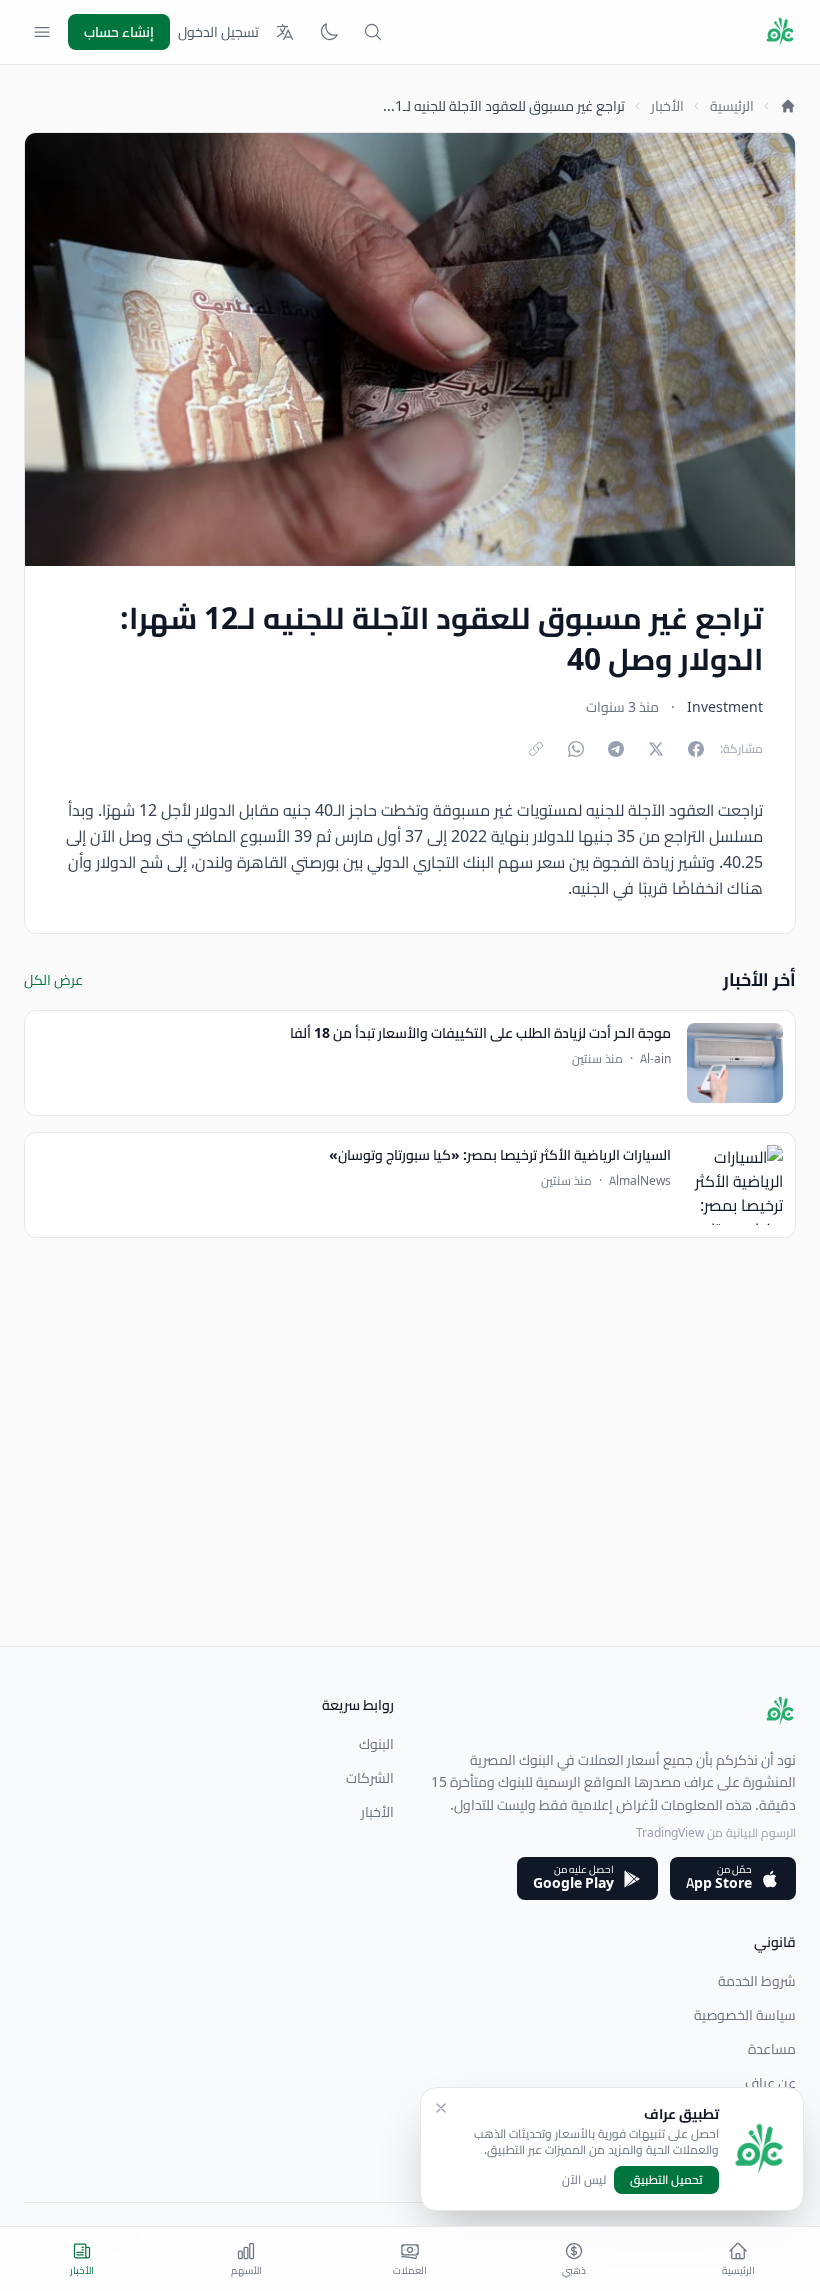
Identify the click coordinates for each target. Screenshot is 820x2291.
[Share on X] (656, 749)
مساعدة (772, 2049)
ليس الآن (584, 2180)
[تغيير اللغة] (285, 32)
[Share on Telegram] (616, 749)
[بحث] (373, 32)
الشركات (370, 1778)
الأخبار (667, 106)
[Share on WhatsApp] (576, 749)
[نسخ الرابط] (536, 749)
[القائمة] (42, 32)
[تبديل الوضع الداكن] (329, 32)
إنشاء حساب (119, 32)
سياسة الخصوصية (745, 2015)
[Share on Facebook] (696, 749)
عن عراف (770, 2083)
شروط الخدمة (757, 1981)
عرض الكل (53, 980)
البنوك (376, 1744)
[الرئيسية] (788, 106)
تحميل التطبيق (666, 2179)
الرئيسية (732, 106)
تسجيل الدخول (218, 32)
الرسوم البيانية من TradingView (716, 1832)
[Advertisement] (410, 1506)
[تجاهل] (441, 2108)
